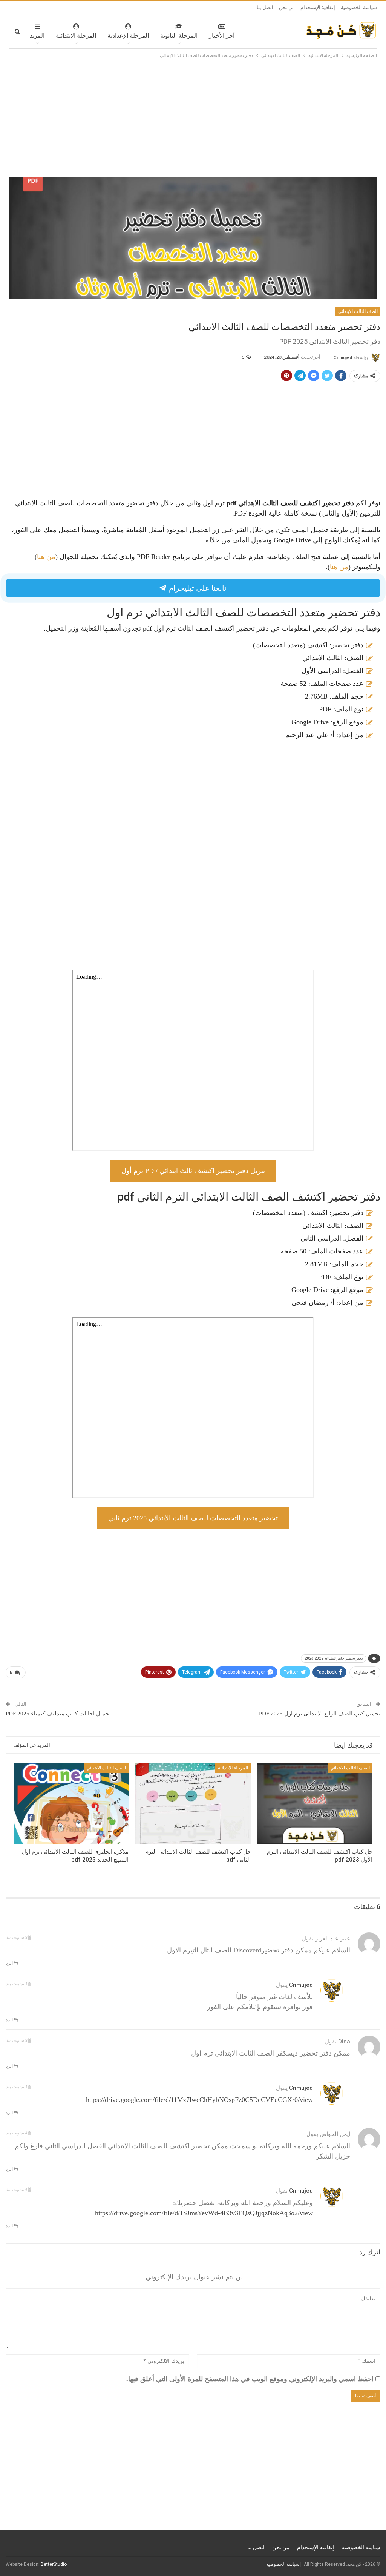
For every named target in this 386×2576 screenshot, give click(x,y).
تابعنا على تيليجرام (197, 588)
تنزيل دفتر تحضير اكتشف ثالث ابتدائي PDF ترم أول (193, 1171)
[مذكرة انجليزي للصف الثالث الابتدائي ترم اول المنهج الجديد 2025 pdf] (71, 1804)
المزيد (37, 36)
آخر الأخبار (222, 36)
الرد (10, 1963)
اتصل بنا (265, 7)
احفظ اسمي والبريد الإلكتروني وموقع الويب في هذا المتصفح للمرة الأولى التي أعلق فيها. (250, 2379)
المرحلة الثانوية (179, 36)
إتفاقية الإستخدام (318, 7)
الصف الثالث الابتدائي (358, 311)
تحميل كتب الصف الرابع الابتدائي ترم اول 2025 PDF (320, 1714)
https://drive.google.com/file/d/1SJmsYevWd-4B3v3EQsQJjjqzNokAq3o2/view (204, 2213)
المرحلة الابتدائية (76, 36)
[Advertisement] (193, 116)
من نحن (287, 7)
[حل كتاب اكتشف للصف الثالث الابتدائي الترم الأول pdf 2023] (315, 1804)
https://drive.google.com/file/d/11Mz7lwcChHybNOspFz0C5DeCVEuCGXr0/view (199, 2100)
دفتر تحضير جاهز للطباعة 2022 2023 (334, 1658)
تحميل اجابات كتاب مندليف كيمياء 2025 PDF (58, 1714)
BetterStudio (54, 2564)
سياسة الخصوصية (359, 7)
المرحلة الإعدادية (128, 36)
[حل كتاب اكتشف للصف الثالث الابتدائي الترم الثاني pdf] (193, 1804)
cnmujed (301, 1985)
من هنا (46, 557)
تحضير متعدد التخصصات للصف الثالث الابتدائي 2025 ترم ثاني (193, 1518)
